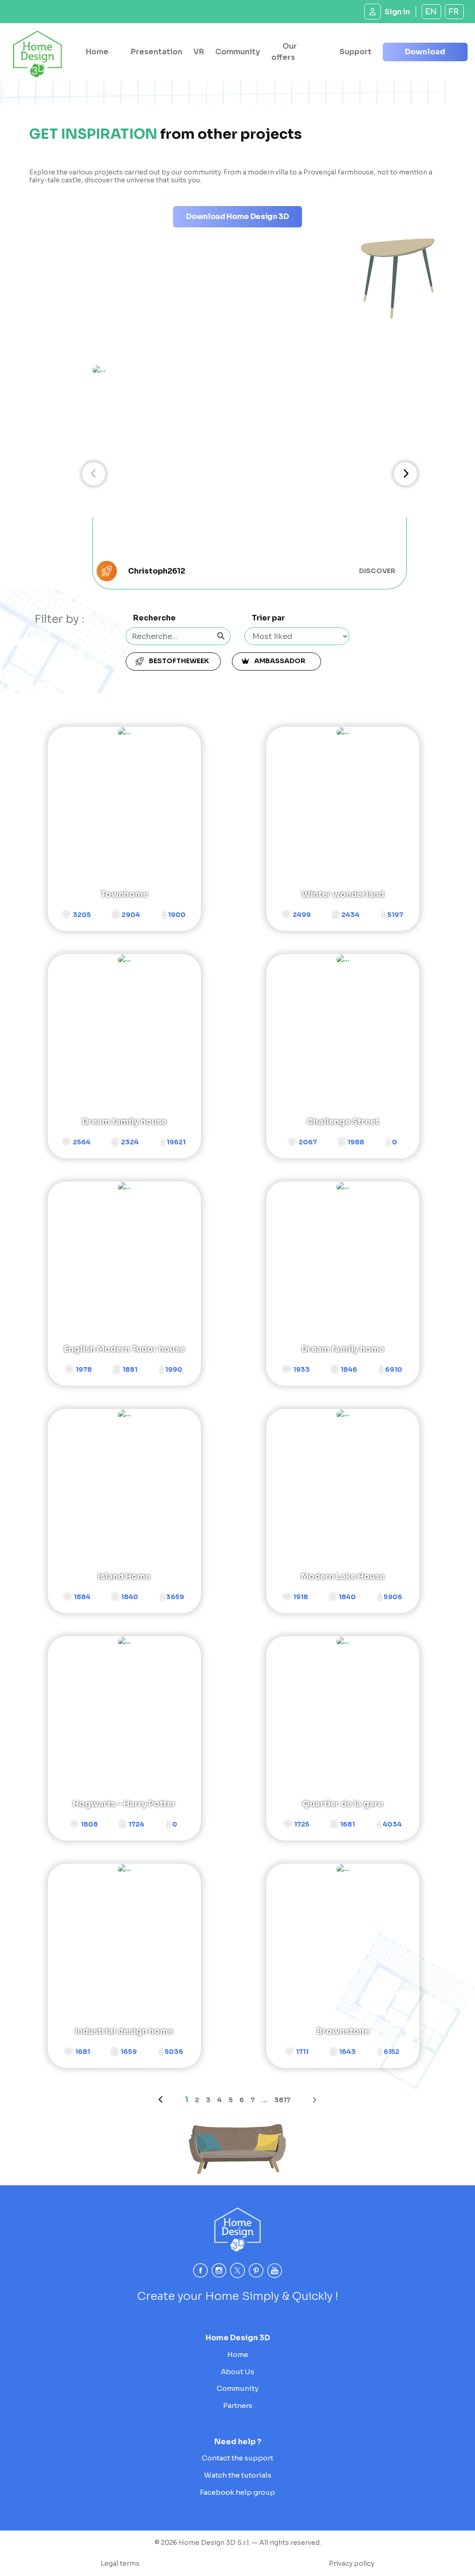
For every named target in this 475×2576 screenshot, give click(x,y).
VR (199, 52)
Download (425, 52)
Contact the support (237, 2458)
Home (97, 52)
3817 (282, 2100)
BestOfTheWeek (178, 661)
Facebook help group (237, 2492)
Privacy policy (352, 2563)
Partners (238, 2405)
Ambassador (281, 661)
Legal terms (120, 2563)
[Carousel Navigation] (250, 474)
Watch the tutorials (238, 2475)
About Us (237, 2372)
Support (356, 52)
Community (238, 52)
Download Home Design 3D (237, 216)
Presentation (157, 52)
